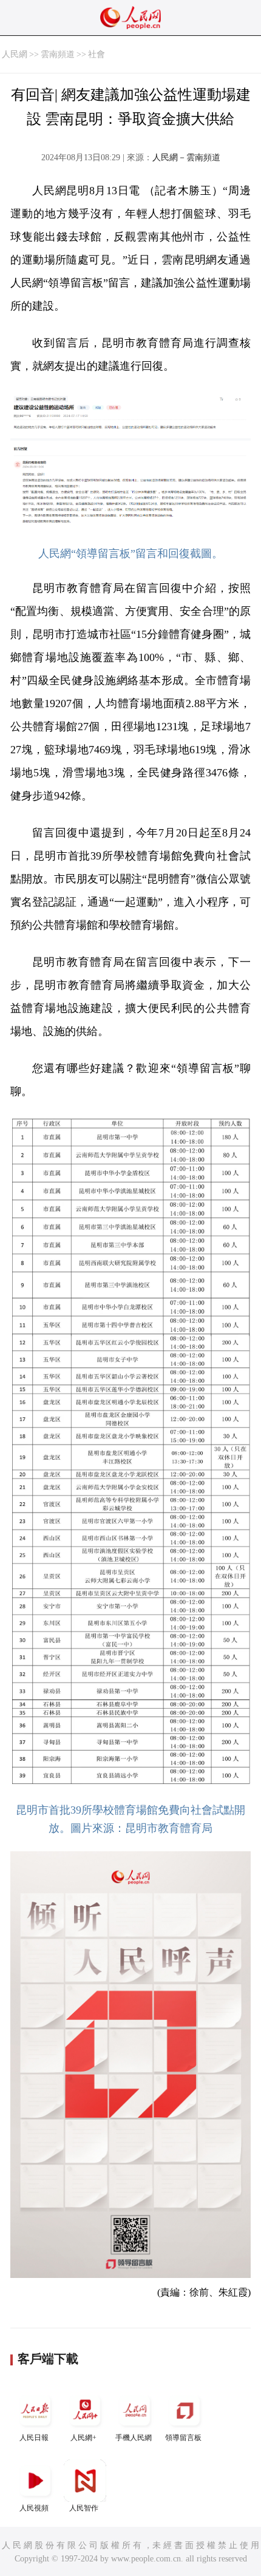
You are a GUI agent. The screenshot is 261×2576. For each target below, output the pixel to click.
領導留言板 (183, 2438)
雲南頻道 (58, 54)
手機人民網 (134, 2438)
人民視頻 (34, 2508)
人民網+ (83, 2438)
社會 (97, 54)
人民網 (15, 54)
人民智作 (84, 2508)
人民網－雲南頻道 (186, 158)
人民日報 (34, 2438)
